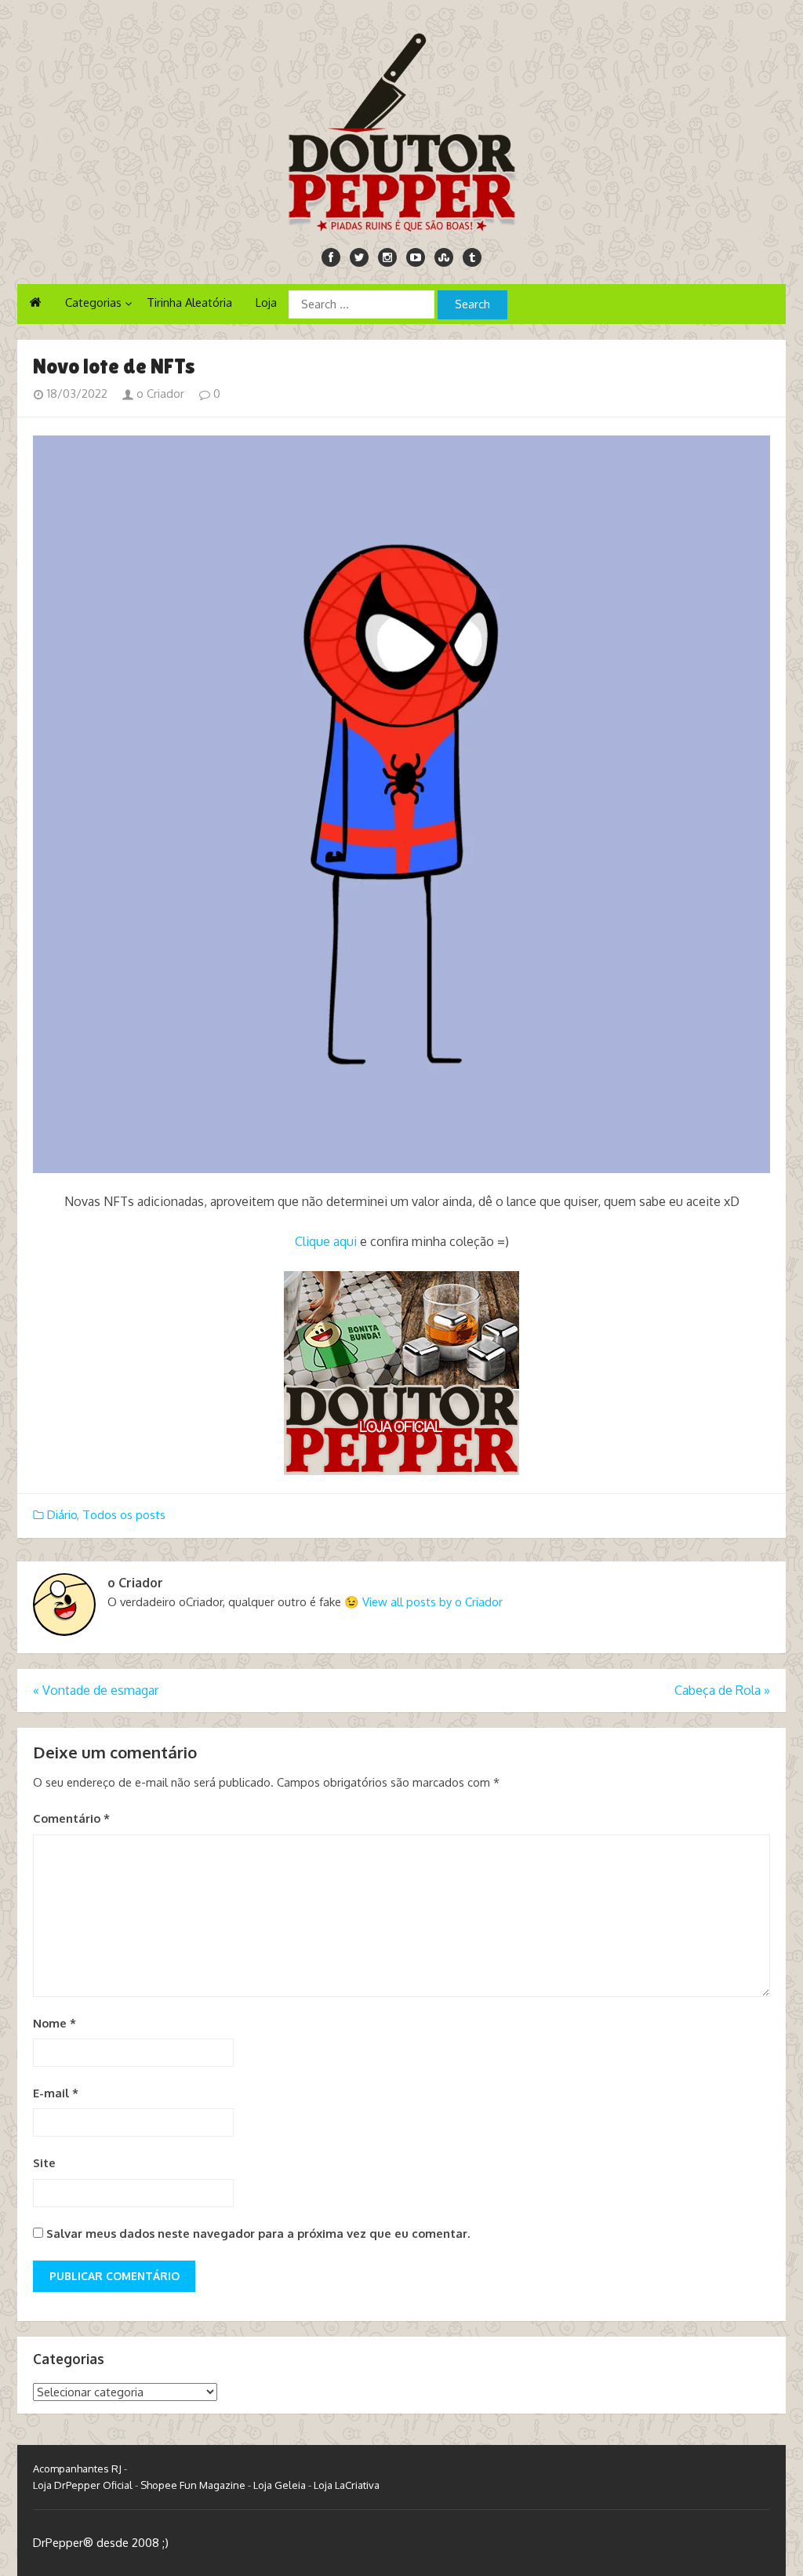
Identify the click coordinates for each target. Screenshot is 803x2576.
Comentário (71, 1818)
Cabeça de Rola (722, 1690)
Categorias (93, 302)
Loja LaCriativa (347, 2485)
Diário (62, 1515)
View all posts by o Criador (432, 1602)
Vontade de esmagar (96, 1690)
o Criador (159, 394)
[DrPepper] (401, 129)
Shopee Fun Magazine (193, 2485)
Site (44, 2163)
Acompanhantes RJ (77, 2469)
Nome (55, 2023)
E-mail (56, 2093)
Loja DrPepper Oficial (83, 2485)
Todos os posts (124, 1515)
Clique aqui (326, 1241)
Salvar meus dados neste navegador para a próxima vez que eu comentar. (258, 2234)
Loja (266, 302)
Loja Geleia (280, 2485)
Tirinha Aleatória (189, 302)
